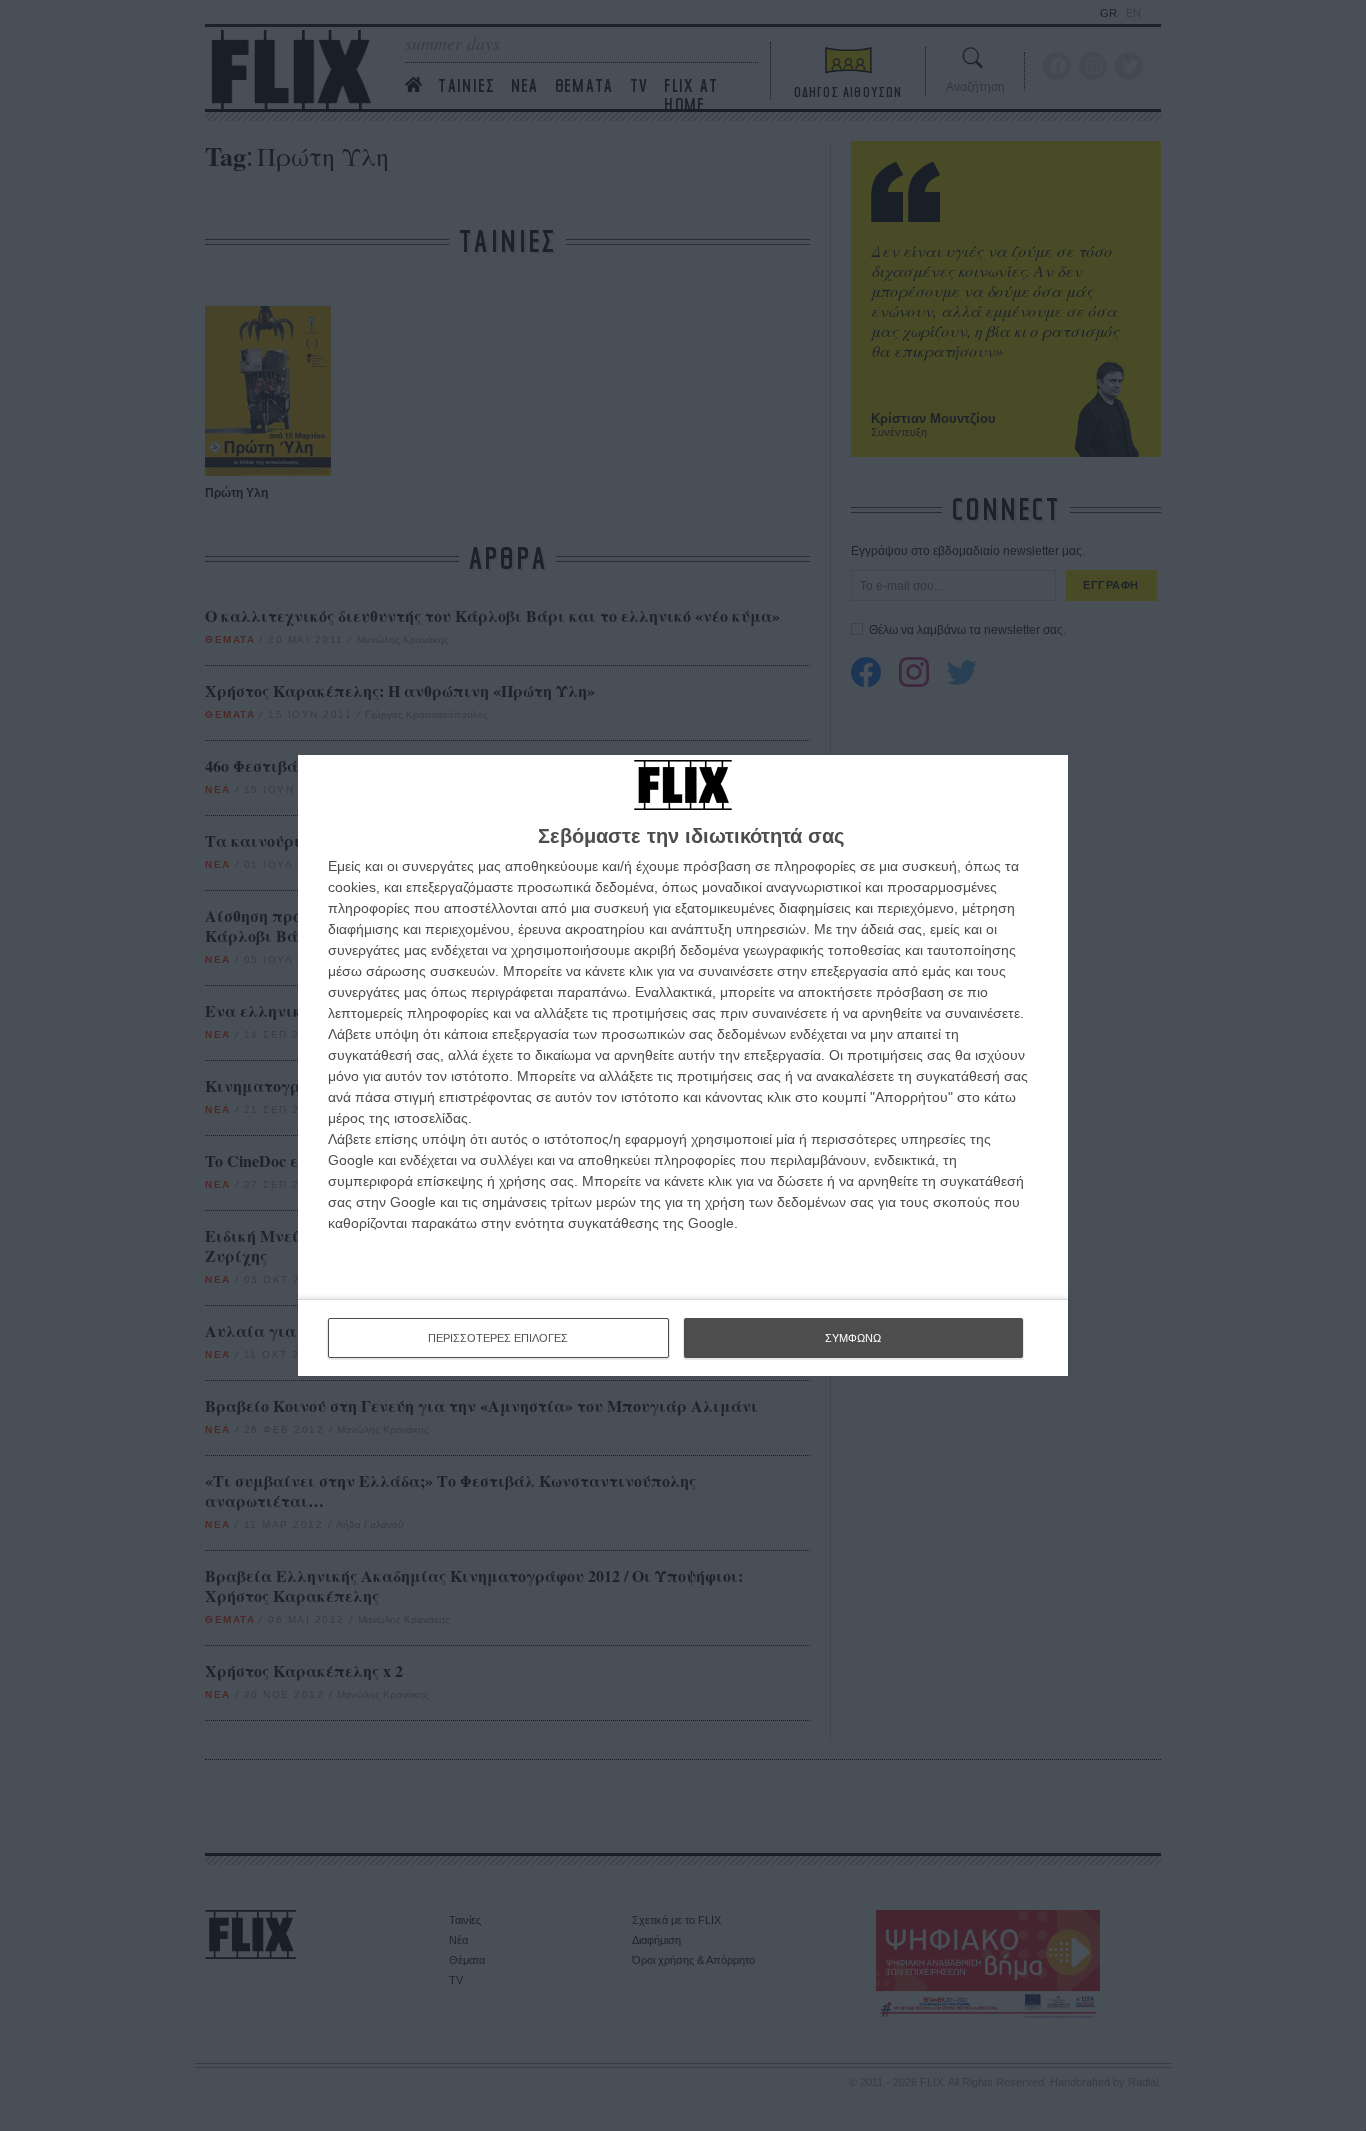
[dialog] (683, 1065)
